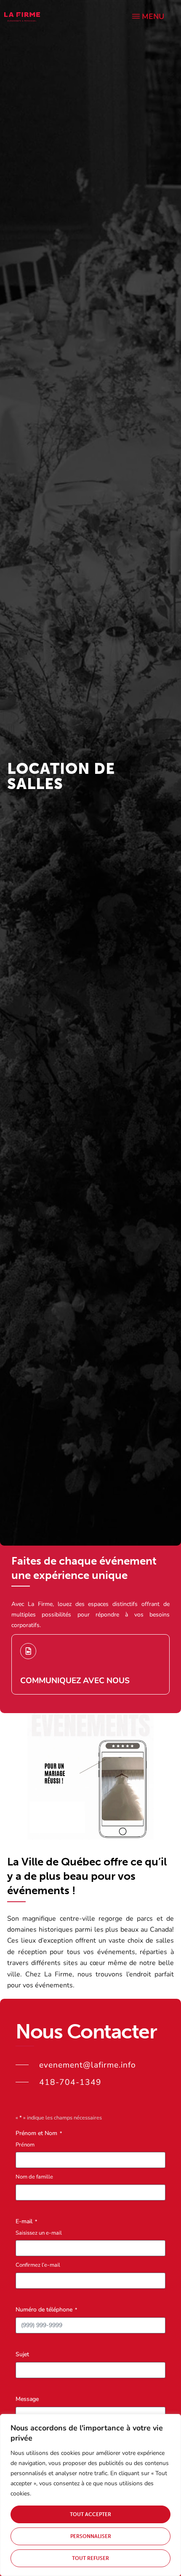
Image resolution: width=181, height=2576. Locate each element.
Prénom (25, 2145)
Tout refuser (90, 2558)
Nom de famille (34, 2177)
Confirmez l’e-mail (38, 2265)
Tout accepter (90, 2514)
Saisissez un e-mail (39, 2233)
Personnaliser (91, 2536)
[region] (90, 2495)
